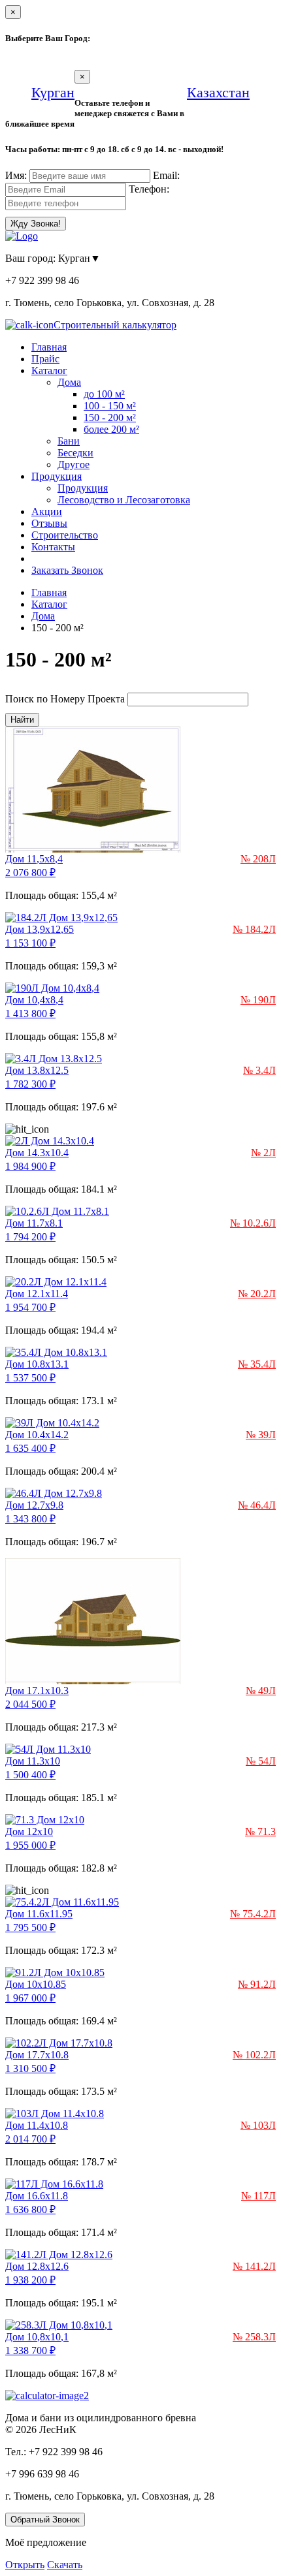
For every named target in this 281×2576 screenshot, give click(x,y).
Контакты (53, 547)
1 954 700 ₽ (30, 1307)
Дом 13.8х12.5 (37, 1070)
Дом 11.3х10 (33, 1761)
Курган (53, 92)
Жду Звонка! (36, 224)
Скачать (65, 2565)
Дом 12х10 (29, 1831)
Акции (47, 511)
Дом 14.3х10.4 (37, 1153)
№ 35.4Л (257, 1364)
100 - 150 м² (110, 406)
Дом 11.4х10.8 (37, 2125)
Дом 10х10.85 (36, 1984)
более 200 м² (111, 429)
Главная (49, 347)
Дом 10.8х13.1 (37, 1364)
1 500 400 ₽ (30, 1775)
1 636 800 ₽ (30, 2209)
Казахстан (218, 92)
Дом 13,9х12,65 (40, 929)
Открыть (25, 2565)
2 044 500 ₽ (30, 1704)
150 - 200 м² (110, 417)
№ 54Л (261, 1761)
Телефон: (149, 189)
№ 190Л (258, 1000)
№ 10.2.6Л (253, 1223)
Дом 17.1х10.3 (37, 1690)
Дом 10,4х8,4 (34, 1000)
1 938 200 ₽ (30, 2280)
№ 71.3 (260, 1831)
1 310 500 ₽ (30, 2068)
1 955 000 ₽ (30, 1845)
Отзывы (49, 523)
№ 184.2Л (254, 929)
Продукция (57, 476)
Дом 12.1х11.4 (37, 1294)
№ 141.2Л (254, 2266)
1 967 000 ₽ (30, 1998)
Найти (22, 720)
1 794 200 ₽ (30, 1237)
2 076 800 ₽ (30, 872)
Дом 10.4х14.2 (37, 1435)
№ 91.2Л (257, 1984)
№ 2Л (263, 1153)
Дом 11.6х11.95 (39, 1914)
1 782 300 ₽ (30, 1084)
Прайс (45, 359)
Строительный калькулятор (115, 325)
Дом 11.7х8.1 (34, 1223)
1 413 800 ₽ (30, 1013)
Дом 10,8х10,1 (37, 2337)
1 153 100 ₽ (30, 943)
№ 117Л (258, 2196)
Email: (166, 175)
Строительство (65, 535)
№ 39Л (261, 1435)
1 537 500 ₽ (30, 1378)
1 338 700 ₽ (30, 2350)
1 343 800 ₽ (30, 1519)
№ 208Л (258, 859)
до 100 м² (104, 394)
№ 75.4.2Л (253, 1914)
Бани (69, 441)
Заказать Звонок (67, 570)
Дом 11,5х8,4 (34, 859)
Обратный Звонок (45, 2520)
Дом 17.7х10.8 (37, 2055)
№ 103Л (258, 2125)
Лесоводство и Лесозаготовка (124, 500)
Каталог (49, 370)
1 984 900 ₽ (30, 1166)
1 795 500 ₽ (30, 1927)
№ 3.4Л (259, 1070)
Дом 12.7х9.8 (34, 1505)
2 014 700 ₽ (30, 2139)
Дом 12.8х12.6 (37, 2266)
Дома (69, 382)
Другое (74, 464)
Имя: (16, 175)
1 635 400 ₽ (30, 1448)
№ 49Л (261, 1690)
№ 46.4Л (257, 1505)
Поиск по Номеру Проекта (65, 699)
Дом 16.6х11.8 (37, 2196)
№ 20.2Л (257, 1294)
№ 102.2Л (254, 2055)
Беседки (75, 453)
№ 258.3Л (254, 2337)
